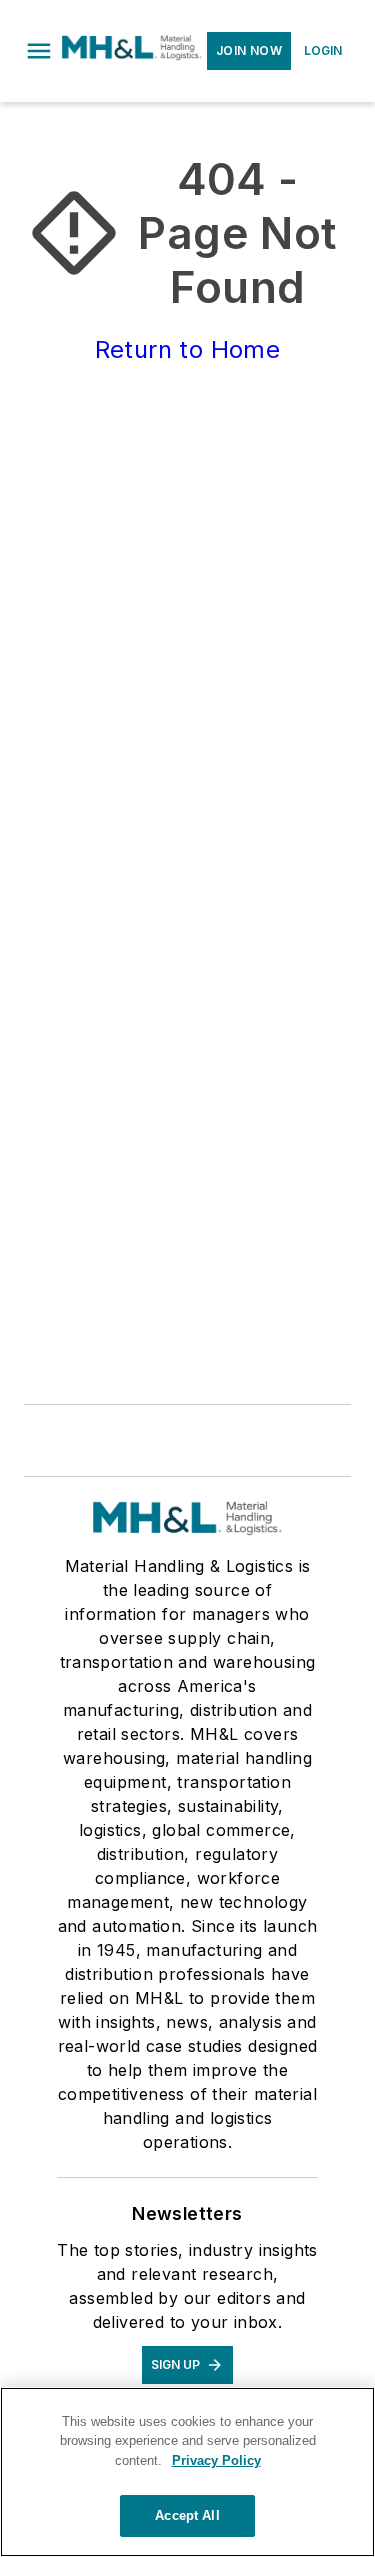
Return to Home (188, 349)
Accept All (187, 2515)
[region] (187, 2472)
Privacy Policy (216, 2460)
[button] (39, 51)
